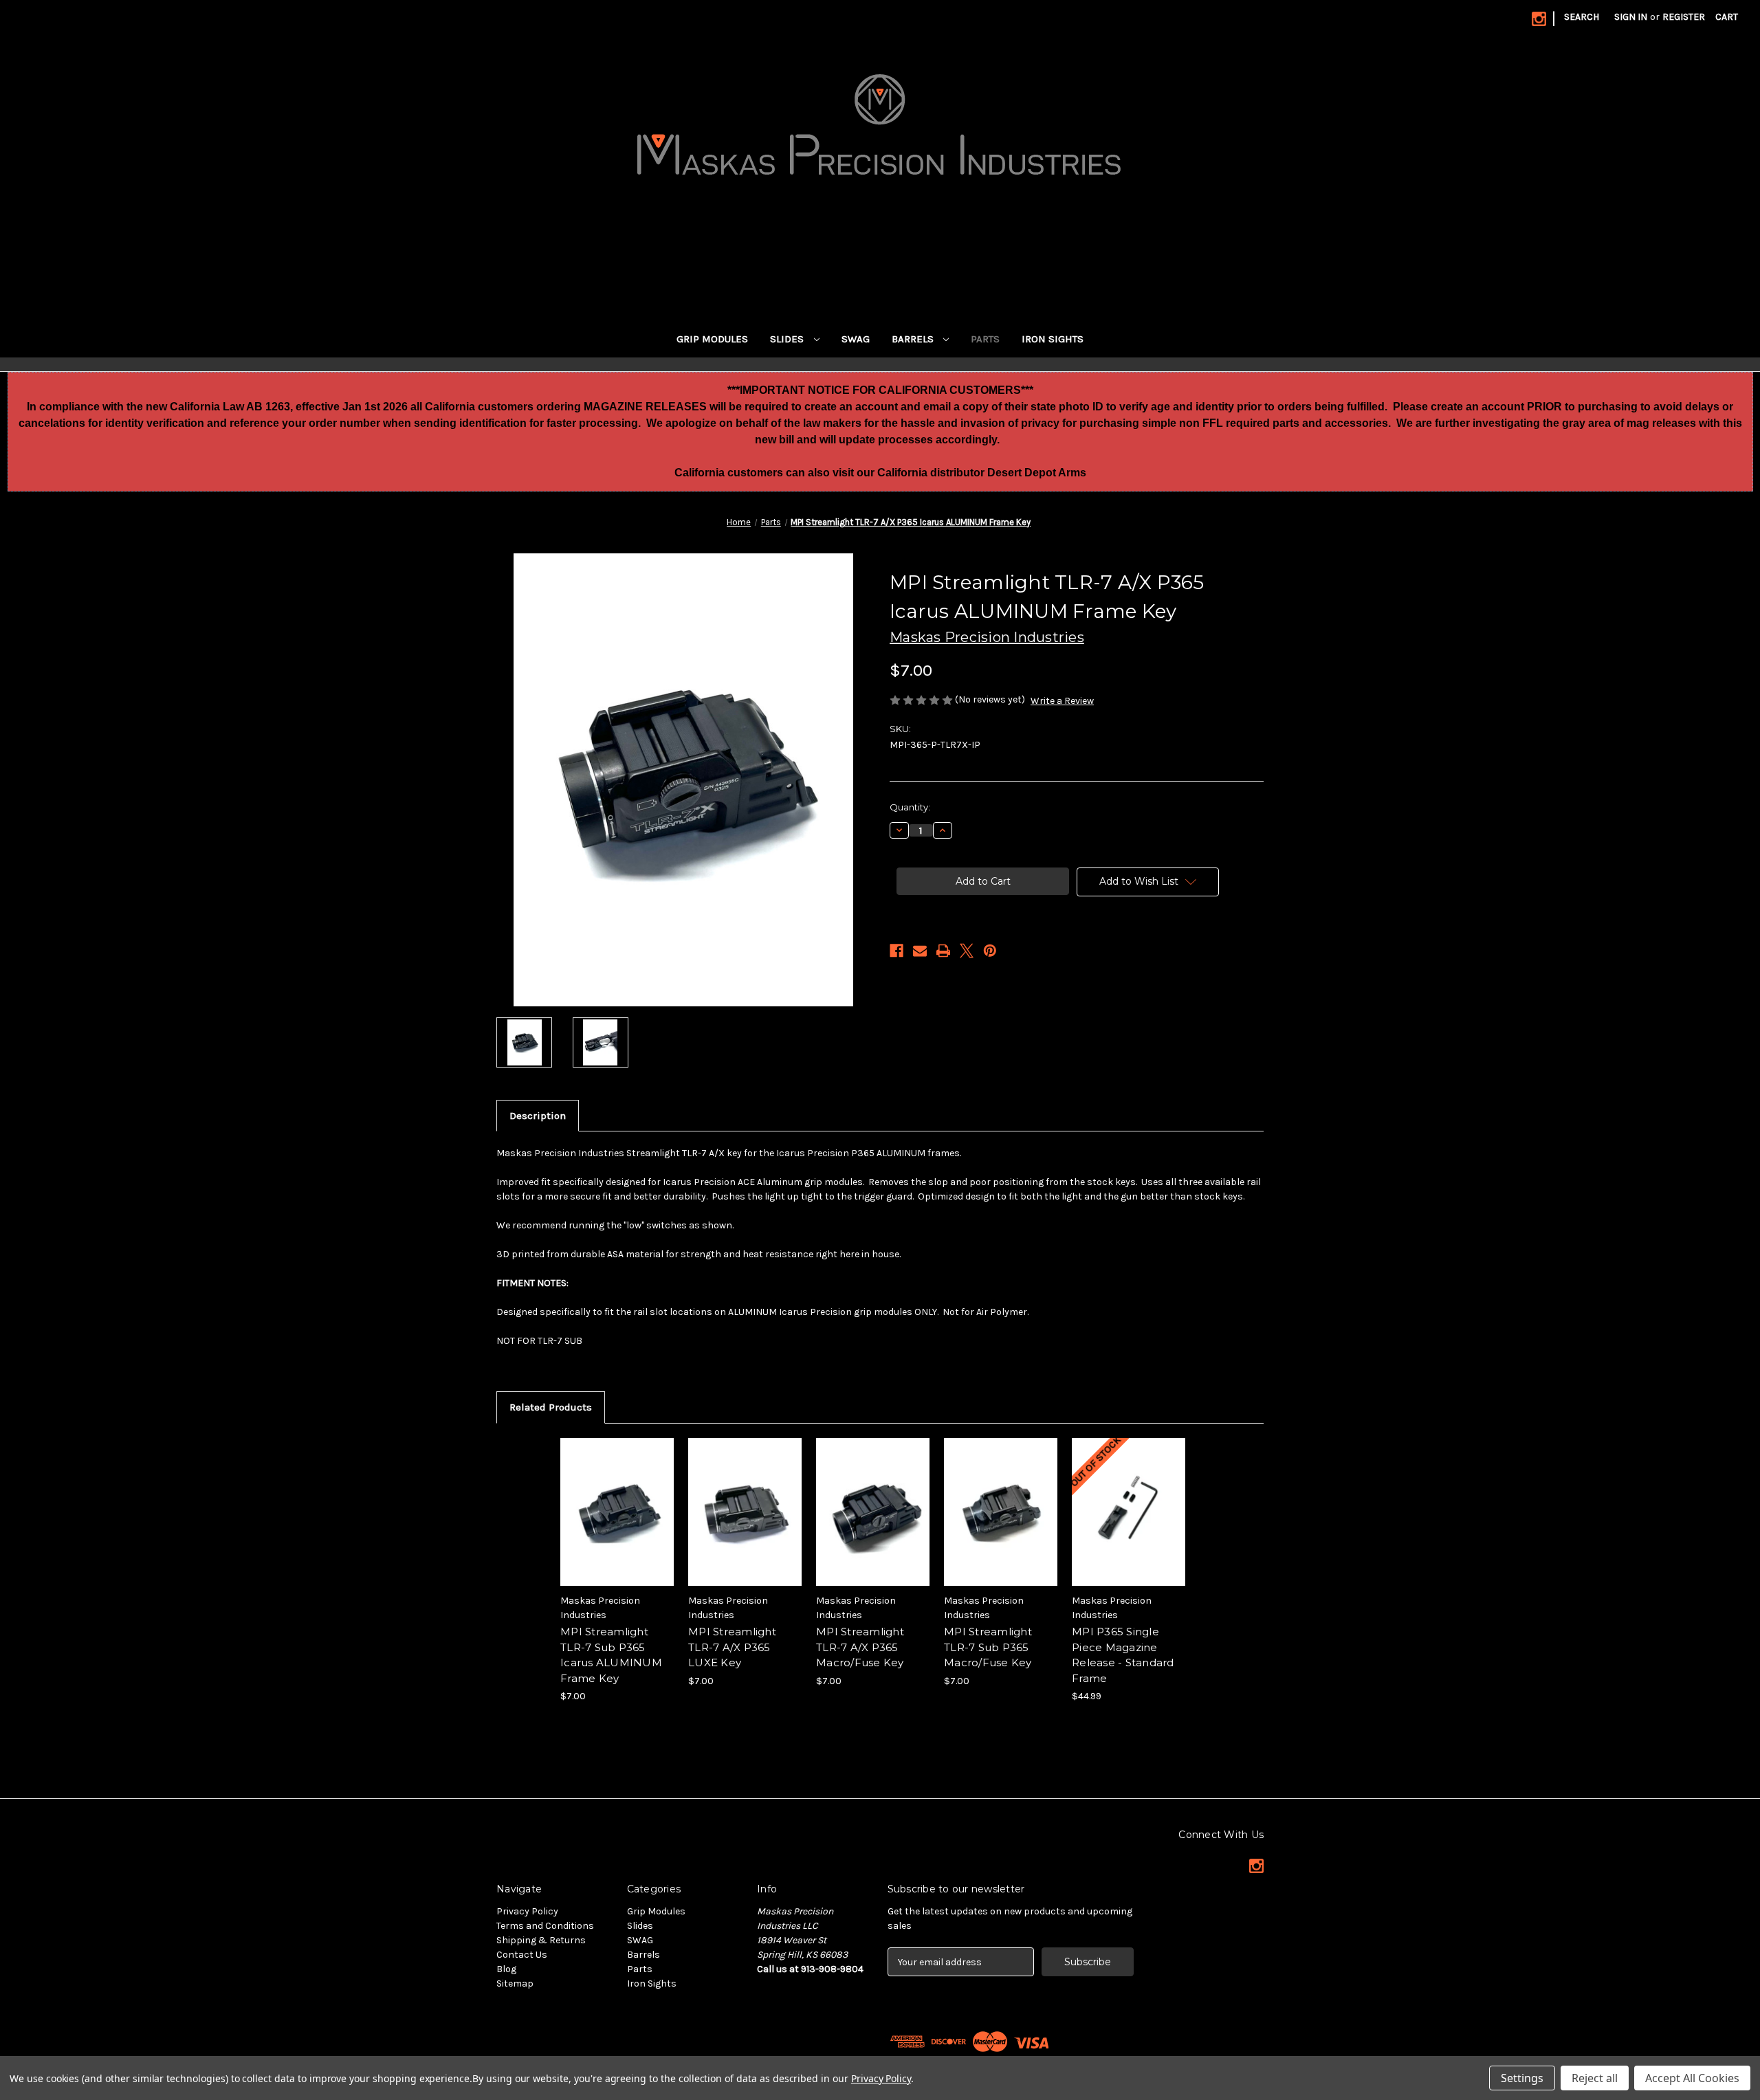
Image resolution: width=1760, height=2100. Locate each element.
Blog (506, 1969)
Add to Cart (617, 1524)
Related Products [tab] (551, 1407)
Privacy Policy (527, 1911)
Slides (788, 339)
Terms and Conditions (545, 1926)
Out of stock (1129, 1524)
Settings (1522, 2078)
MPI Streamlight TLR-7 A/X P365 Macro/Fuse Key (860, 1647)
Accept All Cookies (1692, 2078)
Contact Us (522, 1955)
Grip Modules (712, 339)
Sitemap (515, 1983)
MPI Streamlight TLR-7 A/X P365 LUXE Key (732, 1647)
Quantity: (910, 807)
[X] (967, 951)
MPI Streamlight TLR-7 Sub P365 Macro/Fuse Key (988, 1647)
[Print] (943, 951)
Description (538, 1116)
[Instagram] (1539, 19)
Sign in (1631, 17)
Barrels (914, 339)
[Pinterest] (990, 951)
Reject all (1595, 2078)
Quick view (616, 1500)
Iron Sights (1053, 339)
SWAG (856, 339)
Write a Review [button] (1062, 701)
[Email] (920, 951)
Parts (985, 339)
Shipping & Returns (541, 1940)
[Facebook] (896, 951)
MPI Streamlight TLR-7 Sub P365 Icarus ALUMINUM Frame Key (611, 1655)
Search (1582, 17)
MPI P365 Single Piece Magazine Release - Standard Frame (1123, 1655)
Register (1684, 17)
